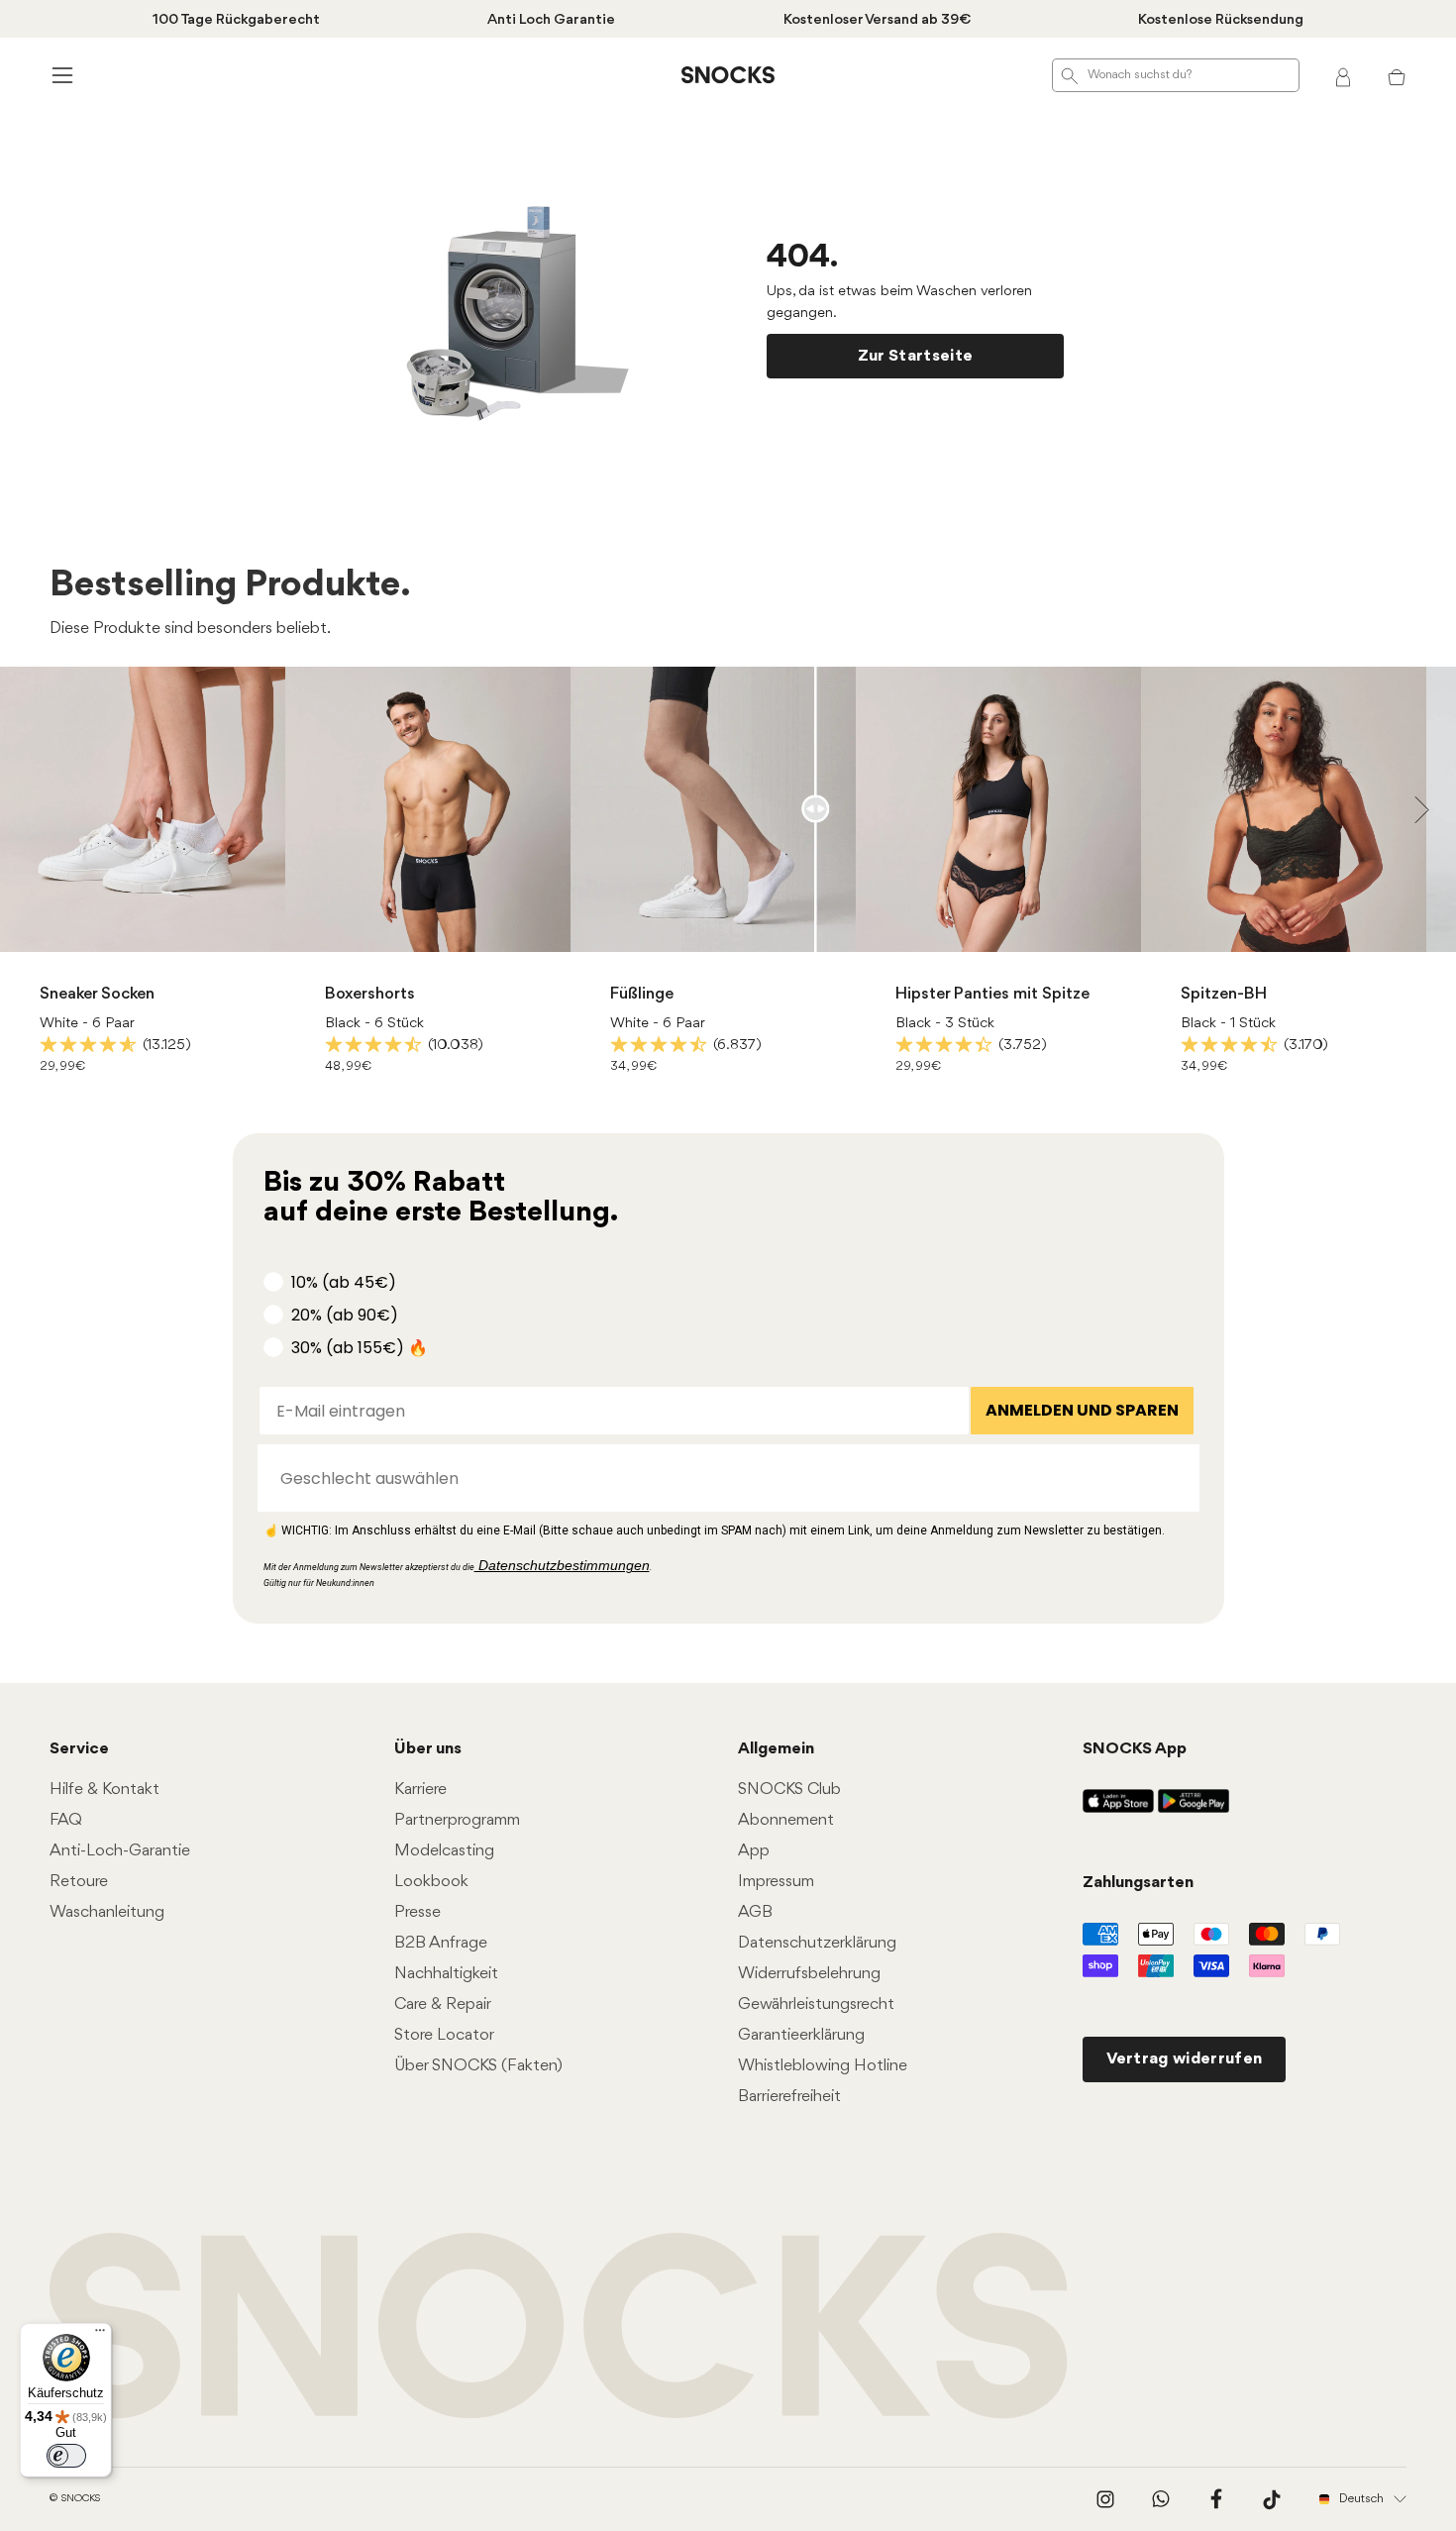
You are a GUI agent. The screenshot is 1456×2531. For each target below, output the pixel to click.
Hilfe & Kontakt (104, 1790)
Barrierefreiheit (789, 2097)
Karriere (420, 1790)
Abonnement (786, 1820)
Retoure (79, 1882)
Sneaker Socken (97, 994)
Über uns (428, 1749)
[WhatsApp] (1161, 2499)
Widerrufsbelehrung (809, 1974)
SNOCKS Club (789, 1790)
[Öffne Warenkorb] (1397, 75)
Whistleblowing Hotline (823, 2066)
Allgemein (776, 1749)
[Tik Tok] (1272, 2499)
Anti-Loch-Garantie (120, 1851)
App (754, 1851)
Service (79, 1749)
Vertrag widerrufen (1185, 2059)
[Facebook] (1216, 2499)
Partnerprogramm (457, 1820)
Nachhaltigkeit (446, 1974)
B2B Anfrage (441, 1943)
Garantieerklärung (801, 2035)
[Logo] (728, 75)
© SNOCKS (75, 2499)
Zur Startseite (915, 356)
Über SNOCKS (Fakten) (478, 2066)
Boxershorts (370, 994)
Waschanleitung (107, 1912)
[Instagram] (1105, 2499)
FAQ (66, 1820)
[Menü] (100, 2335)
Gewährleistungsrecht (816, 2004)
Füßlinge (642, 994)
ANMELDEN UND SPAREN (1082, 1410)
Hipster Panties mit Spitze (992, 994)
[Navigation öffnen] (59, 75)
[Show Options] (1175, 1478)
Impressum (776, 1882)
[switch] (66, 2456)
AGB (755, 1912)
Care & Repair (443, 2004)
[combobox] (723, 1478)
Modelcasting (444, 1851)
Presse (417, 1912)
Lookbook (431, 1882)
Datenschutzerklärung (817, 1943)
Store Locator (444, 2035)
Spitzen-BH (1224, 994)
